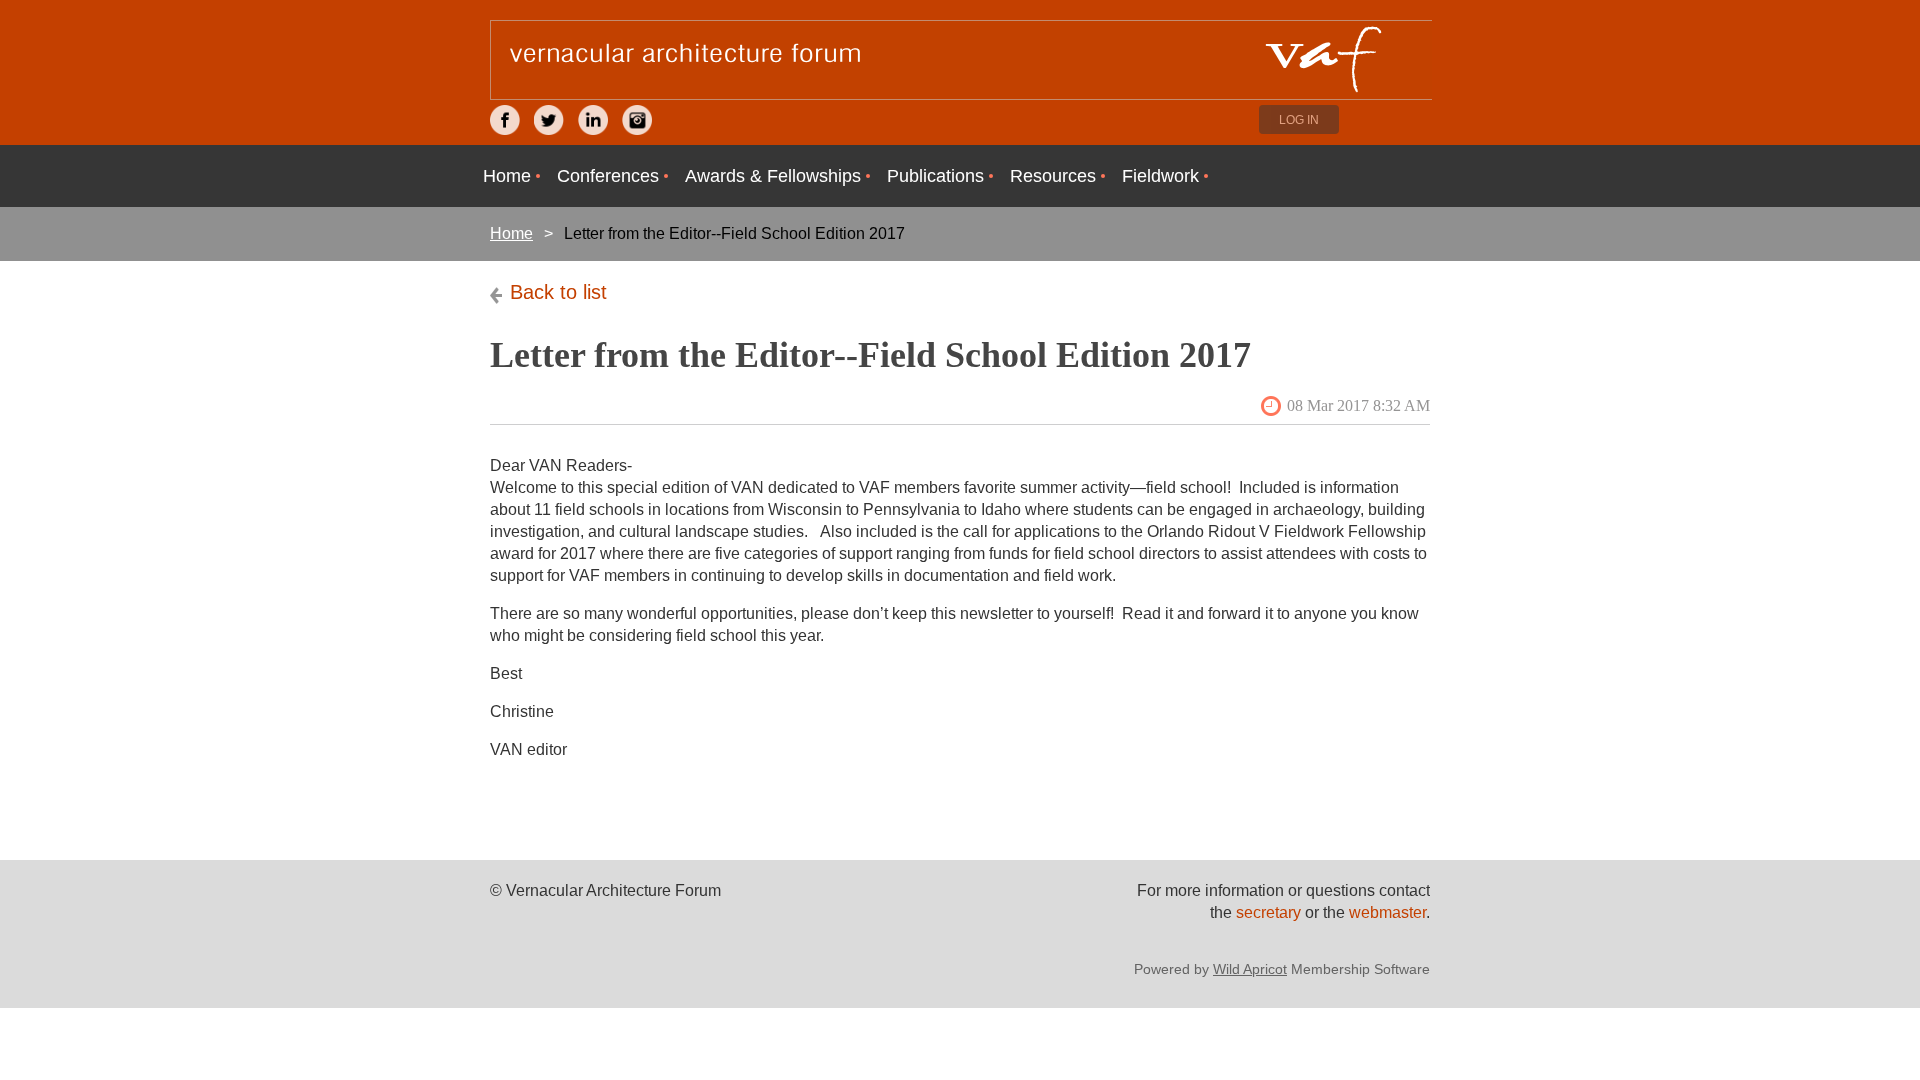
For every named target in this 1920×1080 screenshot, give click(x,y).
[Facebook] (505, 120)
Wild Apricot (1250, 969)
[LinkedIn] (593, 120)
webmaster (1387, 912)
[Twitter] (549, 120)
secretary (1270, 912)
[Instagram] (637, 120)
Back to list (558, 292)
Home (511, 233)
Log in (1299, 120)
